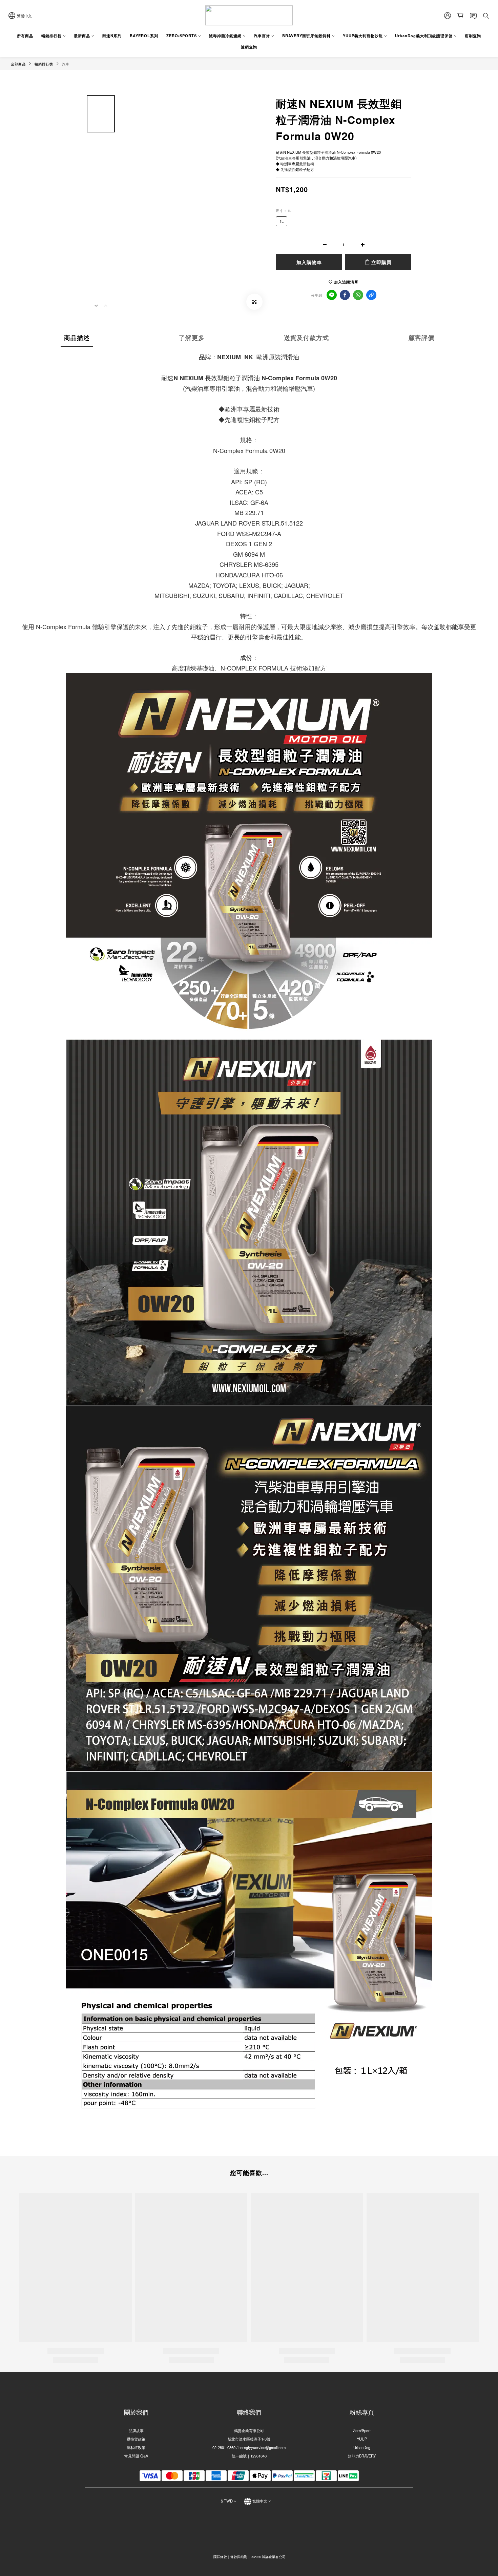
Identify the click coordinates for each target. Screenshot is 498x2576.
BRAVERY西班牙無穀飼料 (306, 36)
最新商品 (82, 36)
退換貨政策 (136, 2439)
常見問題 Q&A (136, 2456)
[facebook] (345, 295)
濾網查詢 (249, 47)
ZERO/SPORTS (182, 36)
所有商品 (25, 36)
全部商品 (18, 64)
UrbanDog (362, 2447)
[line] (332, 295)
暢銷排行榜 (51, 36)
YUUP (362, 2439)
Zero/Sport (362, 2430)
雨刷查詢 (473, 36)
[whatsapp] (358, 295)
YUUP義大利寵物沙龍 (363, 36)
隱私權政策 (136, 2447)
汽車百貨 (262, 36)
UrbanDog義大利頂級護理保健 (424, 36)
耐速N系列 (112, 36)
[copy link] (371, 295)
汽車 (66, 64)
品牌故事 (136, 2430)
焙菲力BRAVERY (362, 2456)
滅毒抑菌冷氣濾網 (225, 36)
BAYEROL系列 (144, 36)
